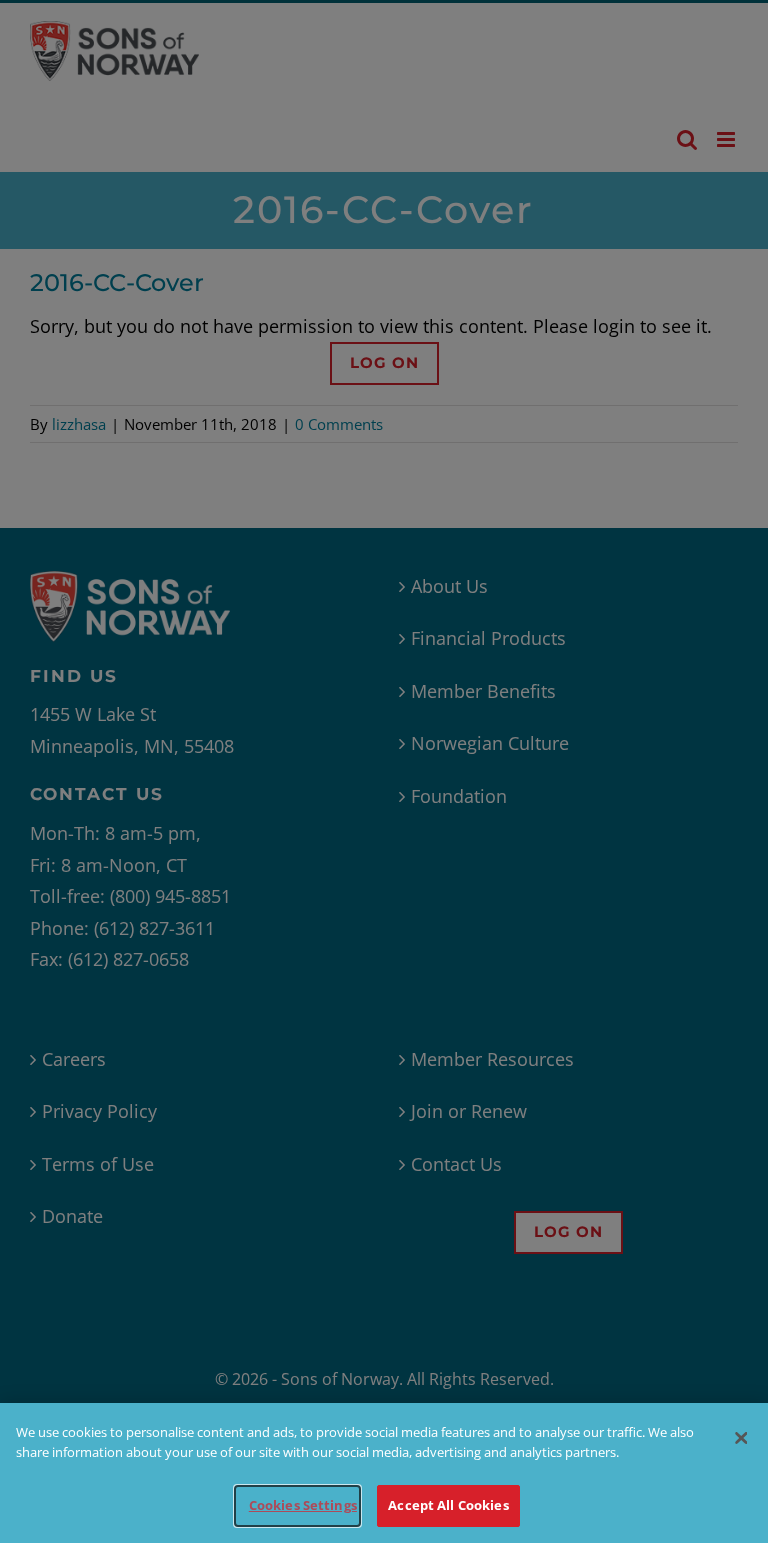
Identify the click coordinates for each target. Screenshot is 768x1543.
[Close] (741, 1438)
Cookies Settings (303, 1505)
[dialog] (384, 1473)
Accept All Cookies (448, 1505)
